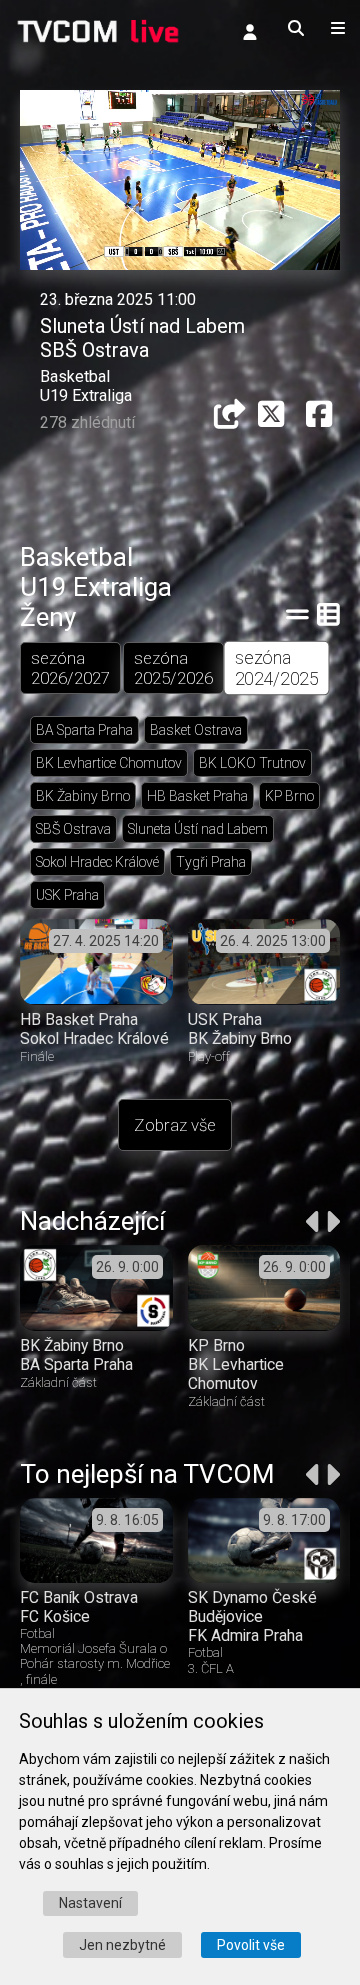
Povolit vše (251, 1945)
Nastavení (90, 1903)
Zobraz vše (175, 1125)
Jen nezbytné (122, 1945)
